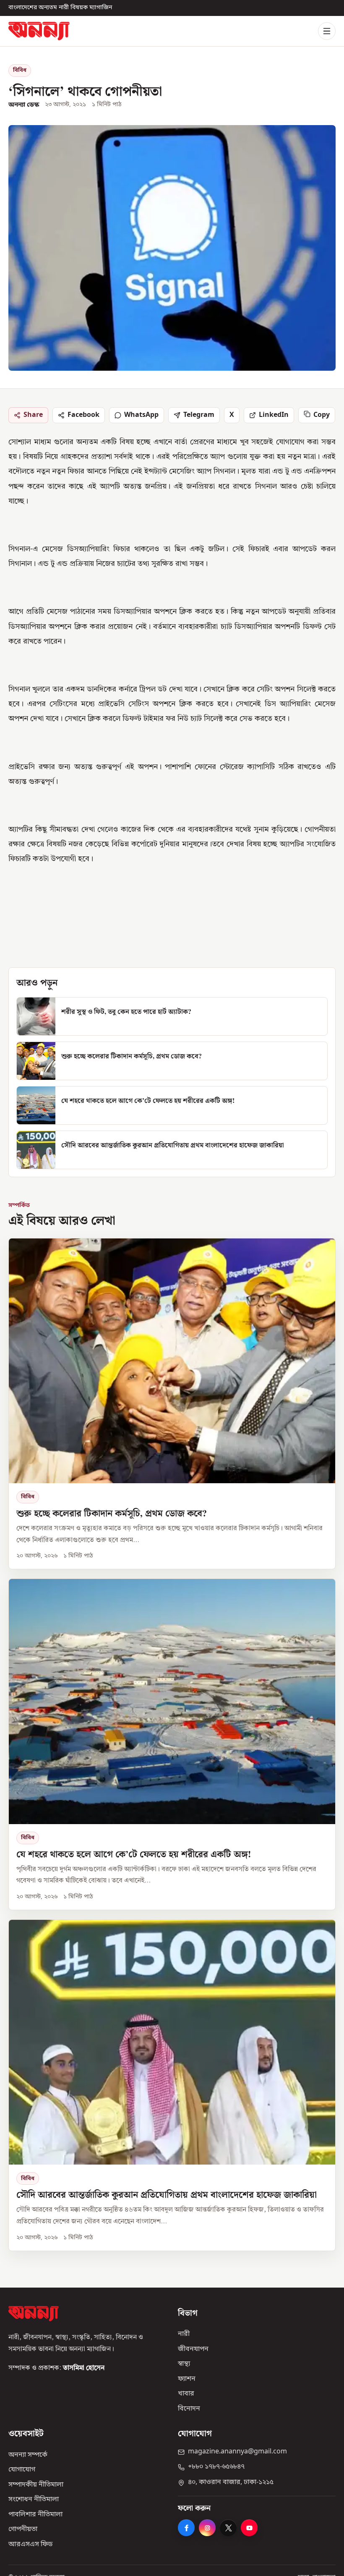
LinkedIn (274, 415)
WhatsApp (141, 415)
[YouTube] (249, 2528)
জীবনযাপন (193, 2349)
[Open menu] (327, 31)
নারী (184, 2335)
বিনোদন (189, 2409)
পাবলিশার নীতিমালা (35, 2515)
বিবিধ (20, 70)
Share (33, 415)
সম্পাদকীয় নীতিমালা (36, 2485)
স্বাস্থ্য (184, 2364)
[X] (228, 2528)
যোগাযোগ (22, 2470)
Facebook (83, 415)
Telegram (199, 415)
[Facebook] (186, 2528)
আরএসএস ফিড (30, 2545)
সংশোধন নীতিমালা (34, 2500)
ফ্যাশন (187, 2379)
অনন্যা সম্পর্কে (28, 2455)
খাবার (186, 2394)
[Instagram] (207, 2528)
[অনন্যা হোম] (39, 31)
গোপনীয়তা (23, 2530)
